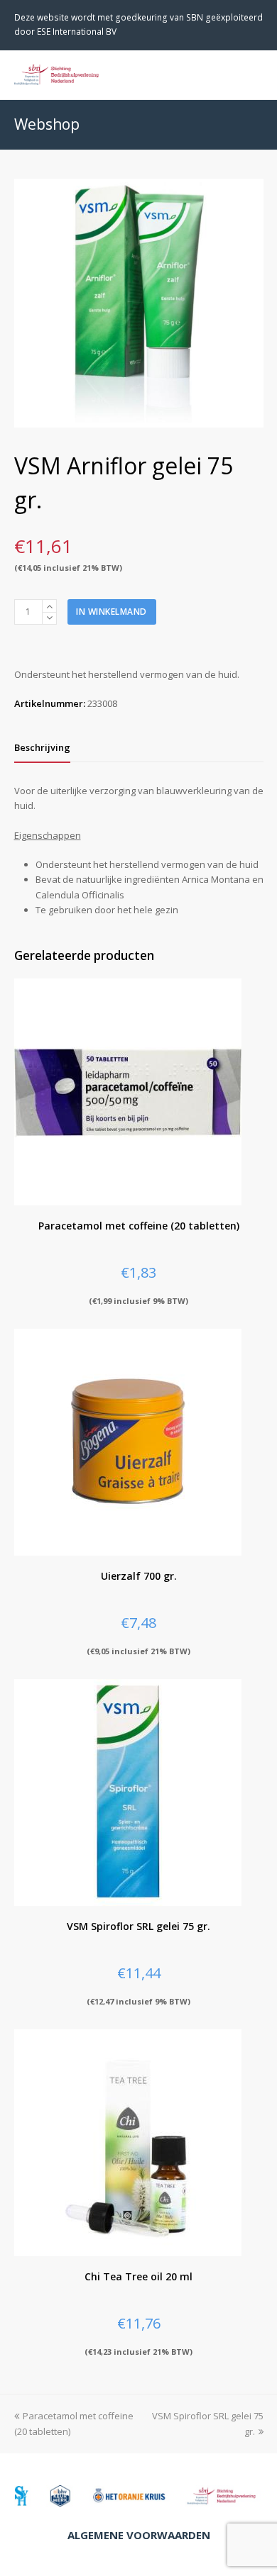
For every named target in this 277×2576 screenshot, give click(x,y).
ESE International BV (77, 32)
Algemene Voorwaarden (139, 2535)
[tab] (42, 747)
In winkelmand (112, 612)
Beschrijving (42, 747)
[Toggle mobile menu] (256, 74)
